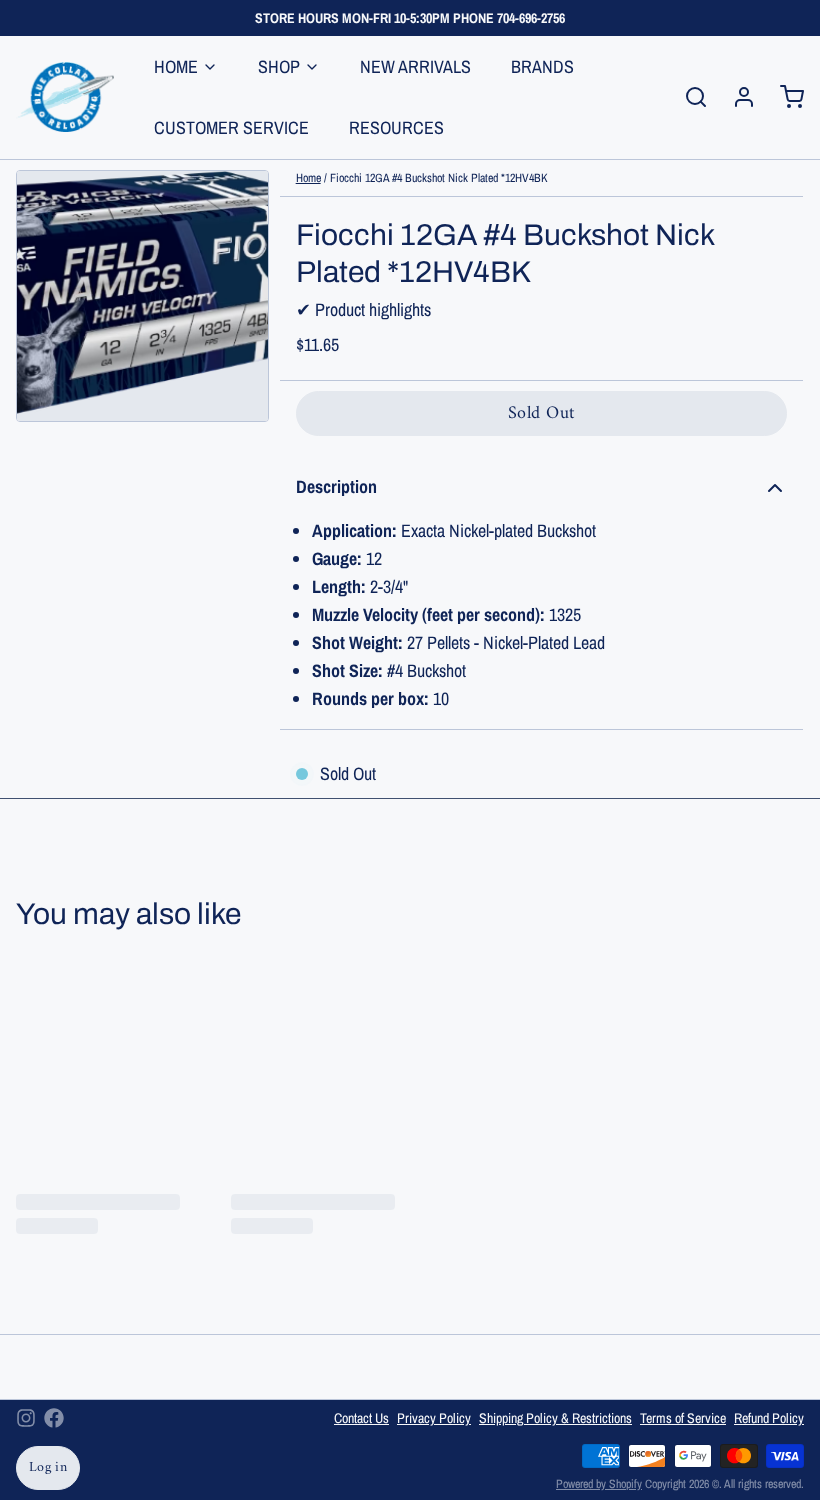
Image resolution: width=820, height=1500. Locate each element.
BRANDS (542, 66)
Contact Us (361, 1418)
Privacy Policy (434, 1418)
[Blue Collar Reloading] (65, 97)
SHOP (279, 66)
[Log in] (736, 97)
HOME (176, 66)
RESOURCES (396, 127)
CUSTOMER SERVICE (231, 127)
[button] (541, 413)
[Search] (688, 97)
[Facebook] (54, 1418)
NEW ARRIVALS (415, 66)
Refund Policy (769, 1418)
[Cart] (784, 97)
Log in (48, 1467)
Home (308, 178)
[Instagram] (26, 1418)
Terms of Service (683, 1418)
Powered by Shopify (599, 1484)
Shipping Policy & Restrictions (555, 1418)
